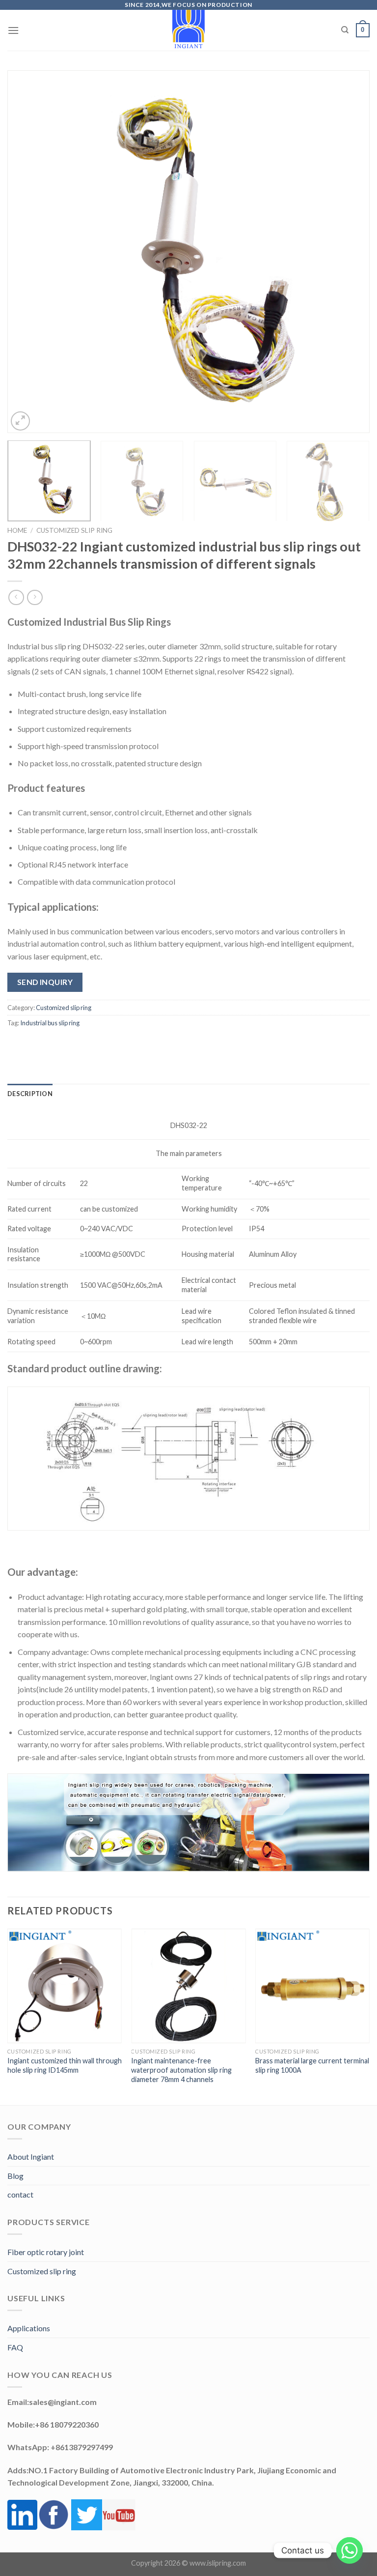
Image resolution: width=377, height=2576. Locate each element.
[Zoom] (20, 421)
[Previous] (27, 252)
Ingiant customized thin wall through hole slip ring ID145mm (65, 2065)
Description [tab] (30, 1094)
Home (17, 530)
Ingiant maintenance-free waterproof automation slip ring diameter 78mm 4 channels (181, 2070)
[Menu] (13, 30)
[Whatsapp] (350, 2550)
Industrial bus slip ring (50, 1023)
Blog (15, 2176)
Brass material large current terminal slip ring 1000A (312, 2065)
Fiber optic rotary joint (46, 2252)
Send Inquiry (45, 982)
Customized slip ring (74, 530)
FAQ (15, 2347)
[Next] (350, 252)
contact (20, 2194)
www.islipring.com (218, 2563)
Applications (29, 2328)
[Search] (345, 30)
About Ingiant (31, 2156)
